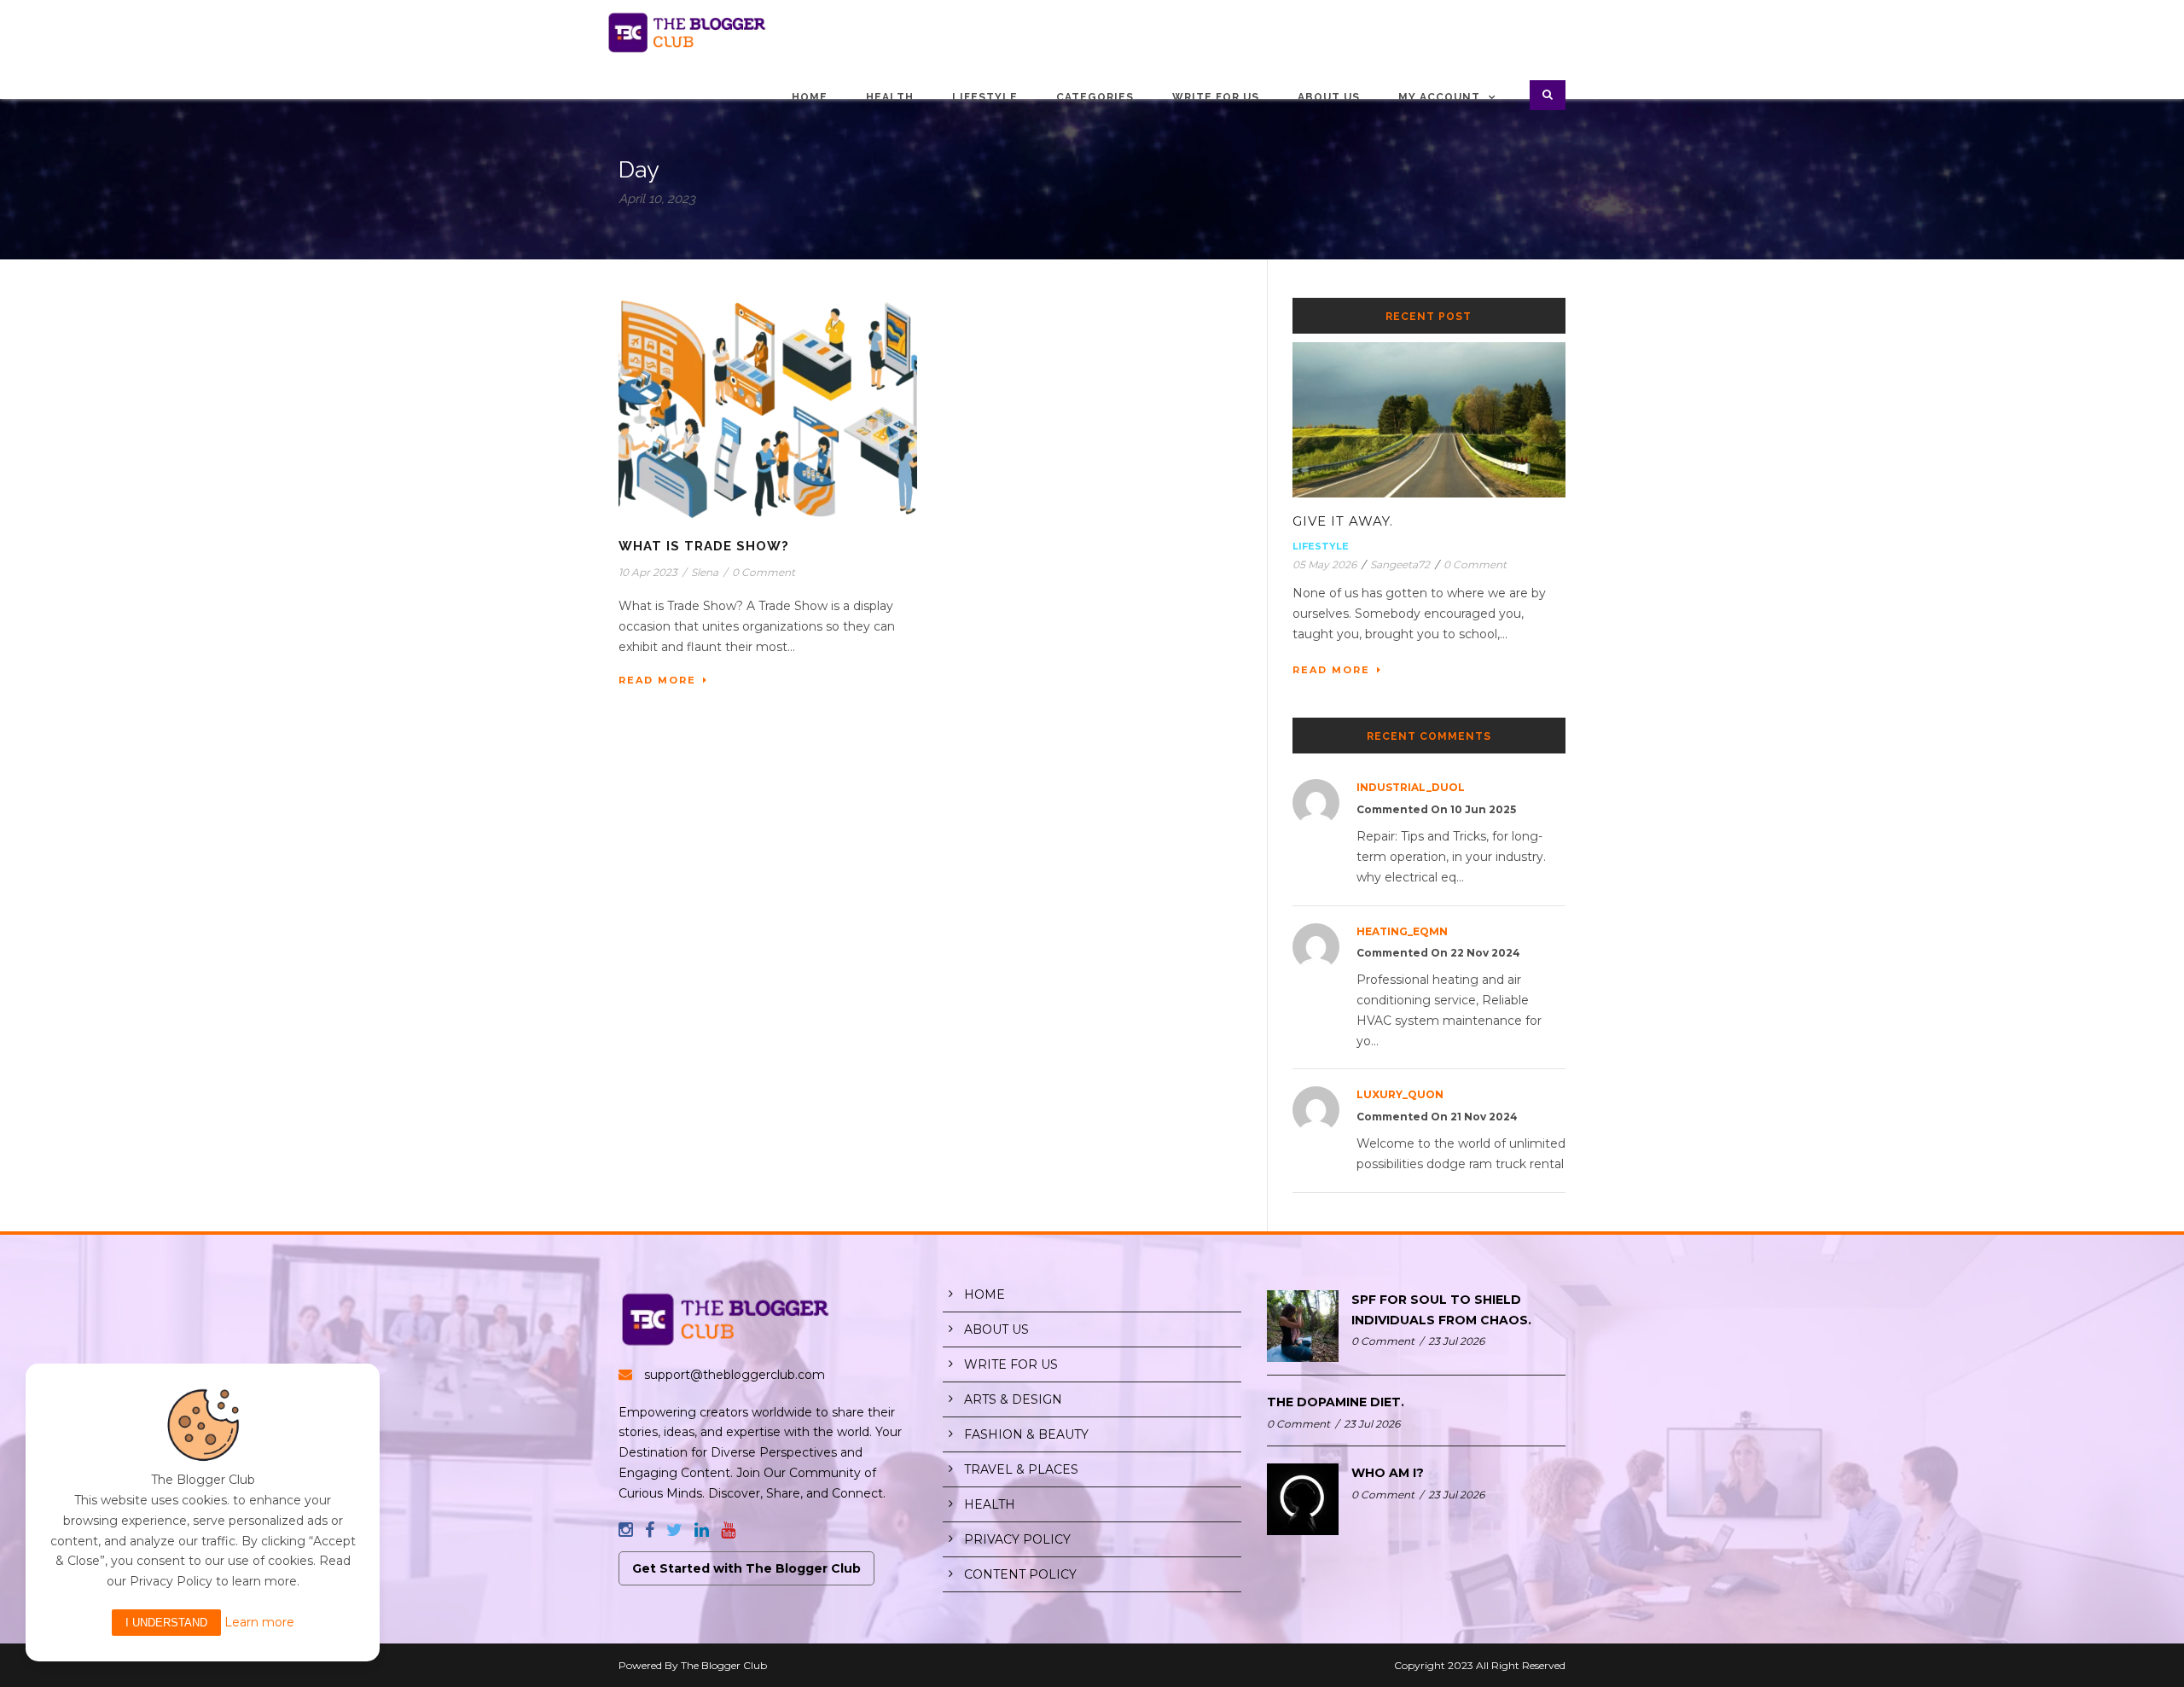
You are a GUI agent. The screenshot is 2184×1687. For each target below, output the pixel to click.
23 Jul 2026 (1456, 1341)
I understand (166, 1623)
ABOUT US (996, 1329)
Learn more (259, 1622)
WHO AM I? (1388, 1473)
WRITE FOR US (1011, 1364)
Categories (1095, 97)
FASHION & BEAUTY (1026, 1434)
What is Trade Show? (704, 546)
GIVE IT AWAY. (1343, 521)
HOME (985, 1294)
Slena (705, 572)
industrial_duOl (1411, 787)
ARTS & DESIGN (1013, 1399)
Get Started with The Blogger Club (746, 1568)
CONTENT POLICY (1020, 1574)
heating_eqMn (1402, 931)
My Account (1439, 97)
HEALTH (990, 1504)
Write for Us (1216, 97)
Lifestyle (985, 97)
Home (810, 97)
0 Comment (764, 572)
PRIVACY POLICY (1017, 1539)
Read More (657, 680)
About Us (1329, 97)
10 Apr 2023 (648, 572)
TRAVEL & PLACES (1021, 1469)
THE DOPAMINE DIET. (1336, 1402)
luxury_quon (1400, 1094)
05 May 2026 (1324, 564)
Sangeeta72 (1400, 564)
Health (890, 97)
